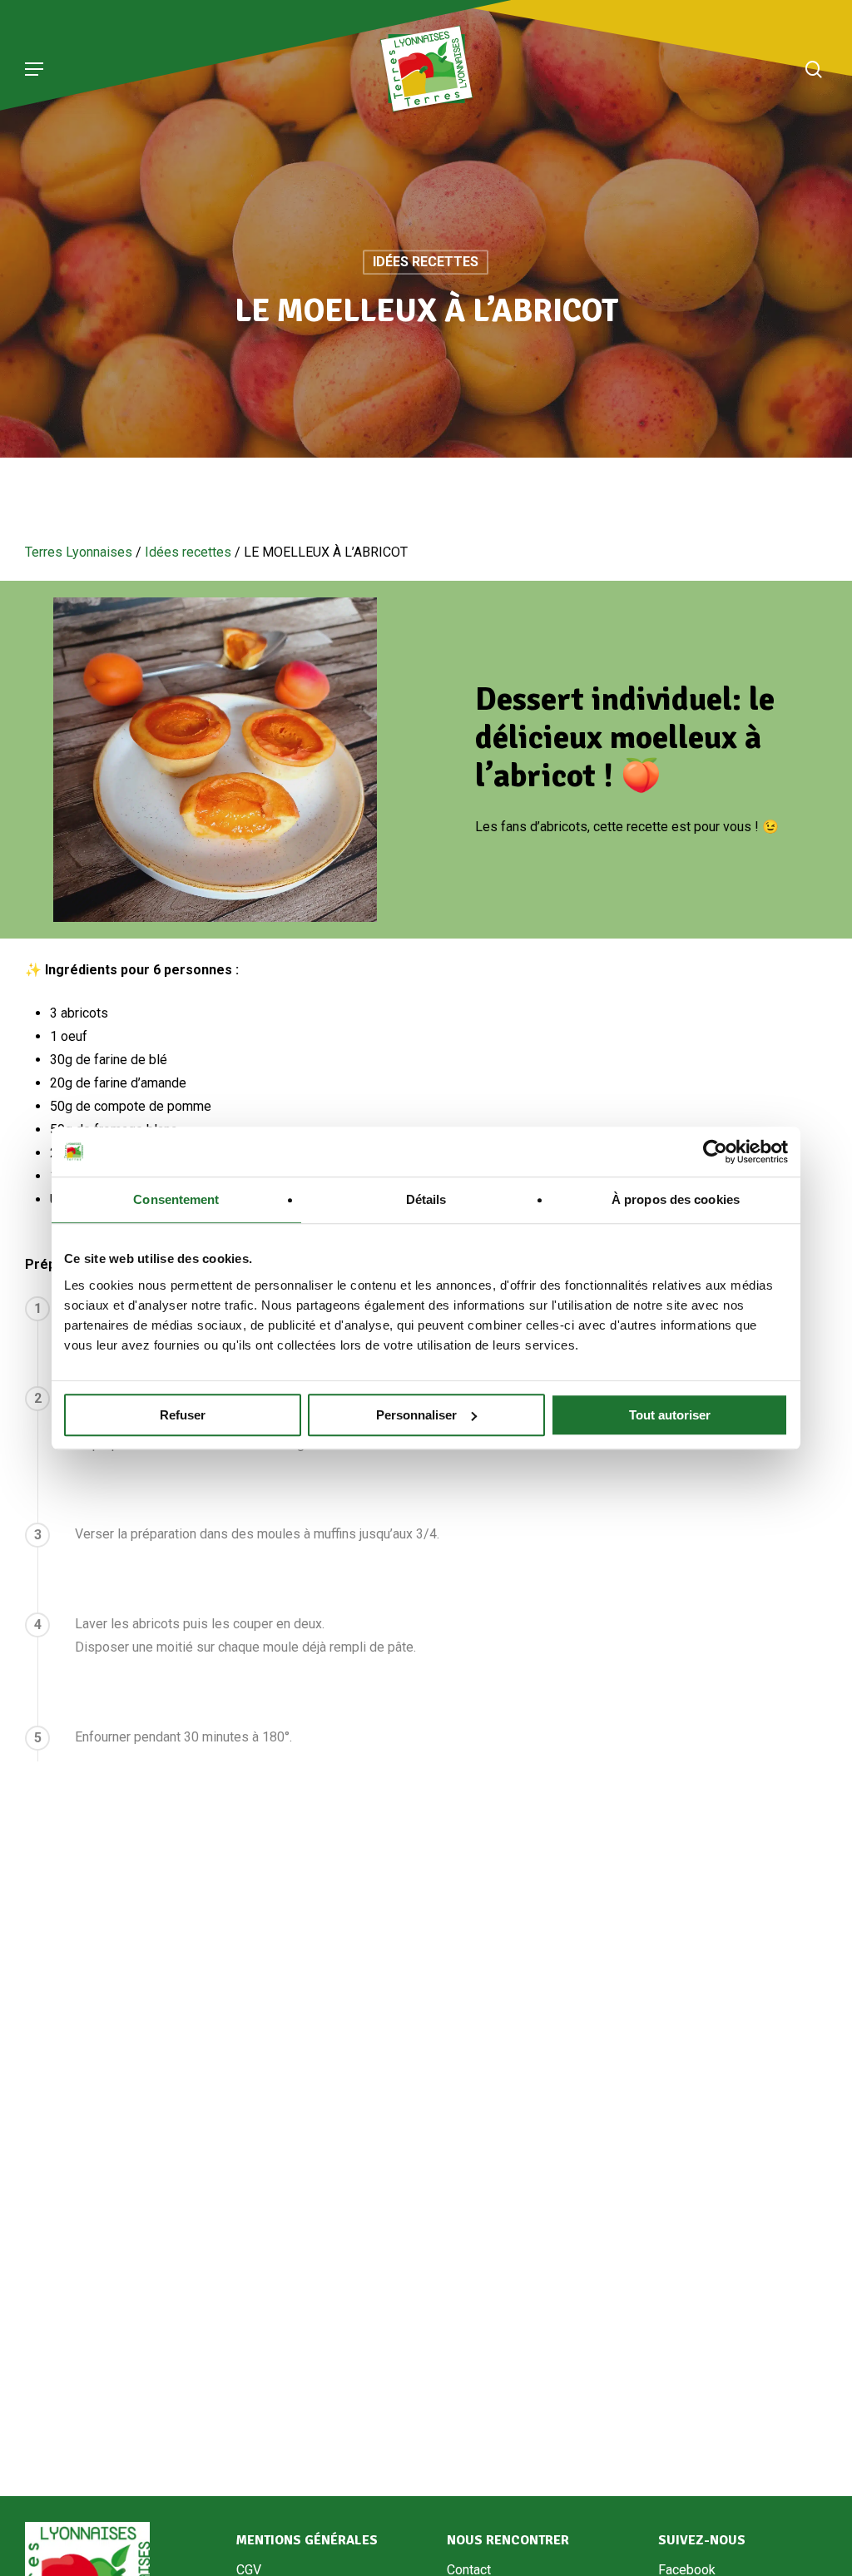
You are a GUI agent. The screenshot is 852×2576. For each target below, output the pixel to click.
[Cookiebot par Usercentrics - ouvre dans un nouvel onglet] (715, 1152)
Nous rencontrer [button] (508, 2540)
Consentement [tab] (176, 1199)
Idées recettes (426, 262)
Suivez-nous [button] (702, 2540)
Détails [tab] (426, 1199)
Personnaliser (416, 1415)
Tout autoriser (670, 1415)
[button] (34, 69)
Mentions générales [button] (307, 2540)
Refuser (183, 1415)
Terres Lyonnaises (79, 552)
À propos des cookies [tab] (676, 1199)
